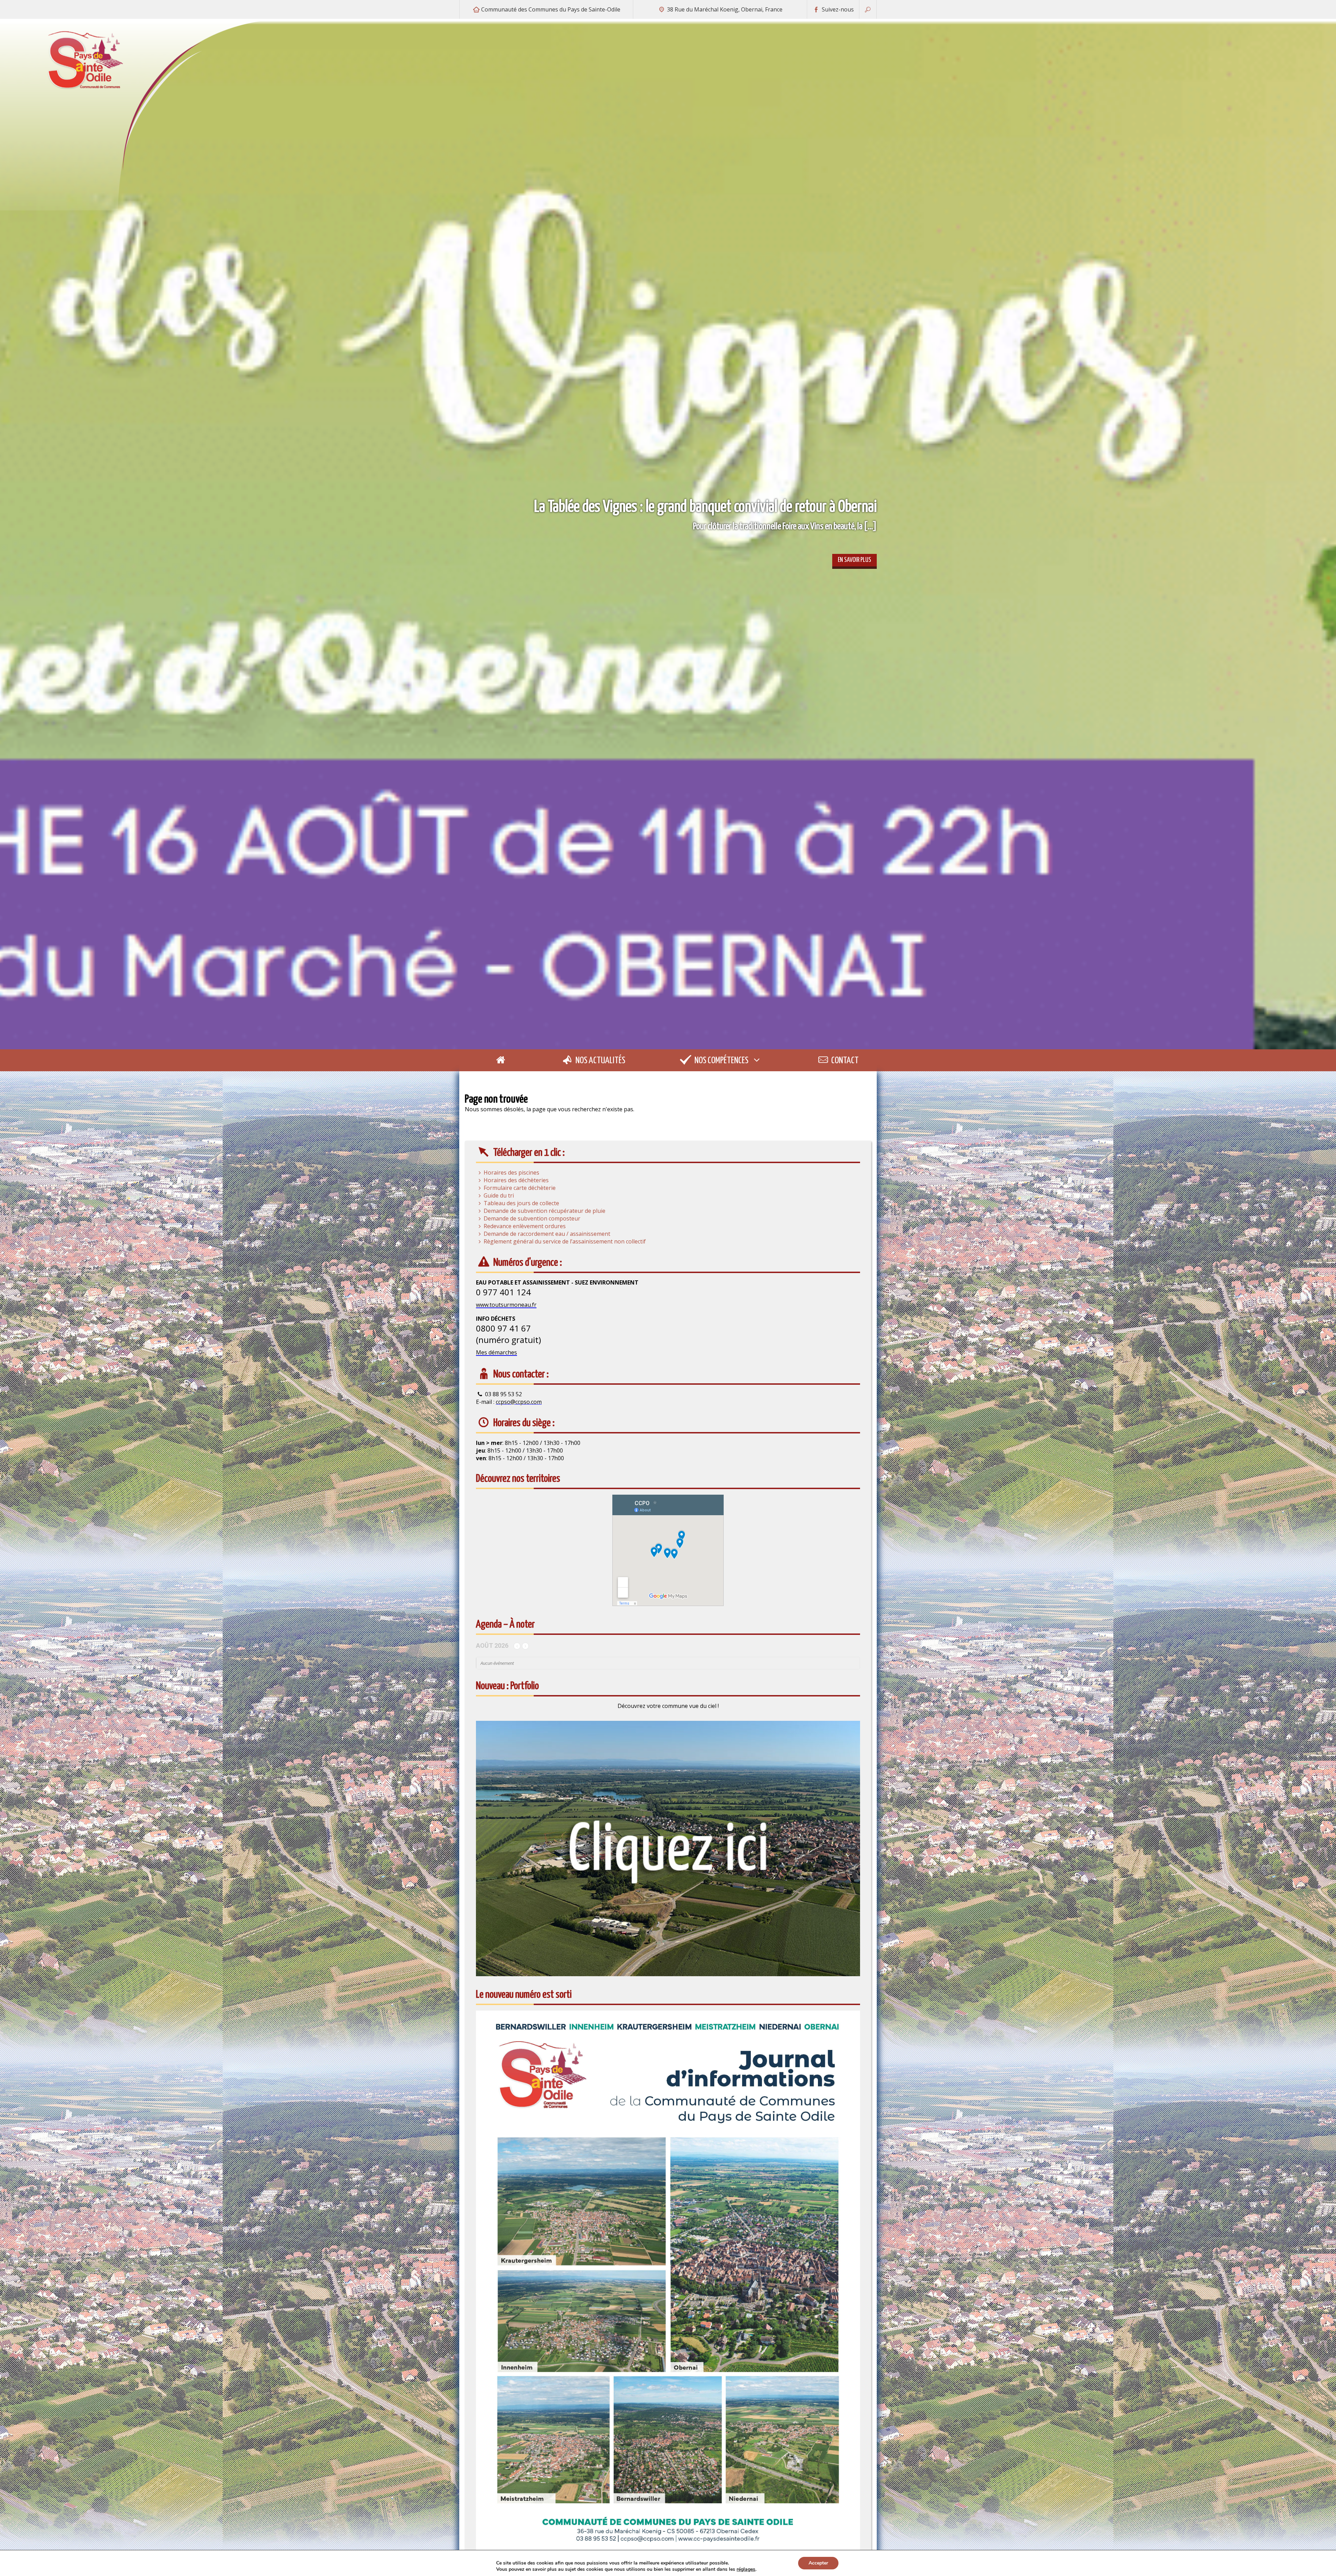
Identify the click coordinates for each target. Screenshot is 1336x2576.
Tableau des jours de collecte (521, 1203)
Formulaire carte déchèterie (520, 1188)
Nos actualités (600, 1061)
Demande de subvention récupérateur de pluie (544, 1211)
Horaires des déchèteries (516, 1180)
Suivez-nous (837, 9)
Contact (844, 1061)
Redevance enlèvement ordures (525, 1226)
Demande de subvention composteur (532, 1218)
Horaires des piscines (511, 1172)
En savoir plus (854, 560)
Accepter (818, 2563)
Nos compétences (721, 1061)
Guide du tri (499, 1195)
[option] (668, 534)
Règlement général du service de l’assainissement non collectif (565, 1241)
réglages (746, 2569)
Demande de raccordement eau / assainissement (547, 1234)
